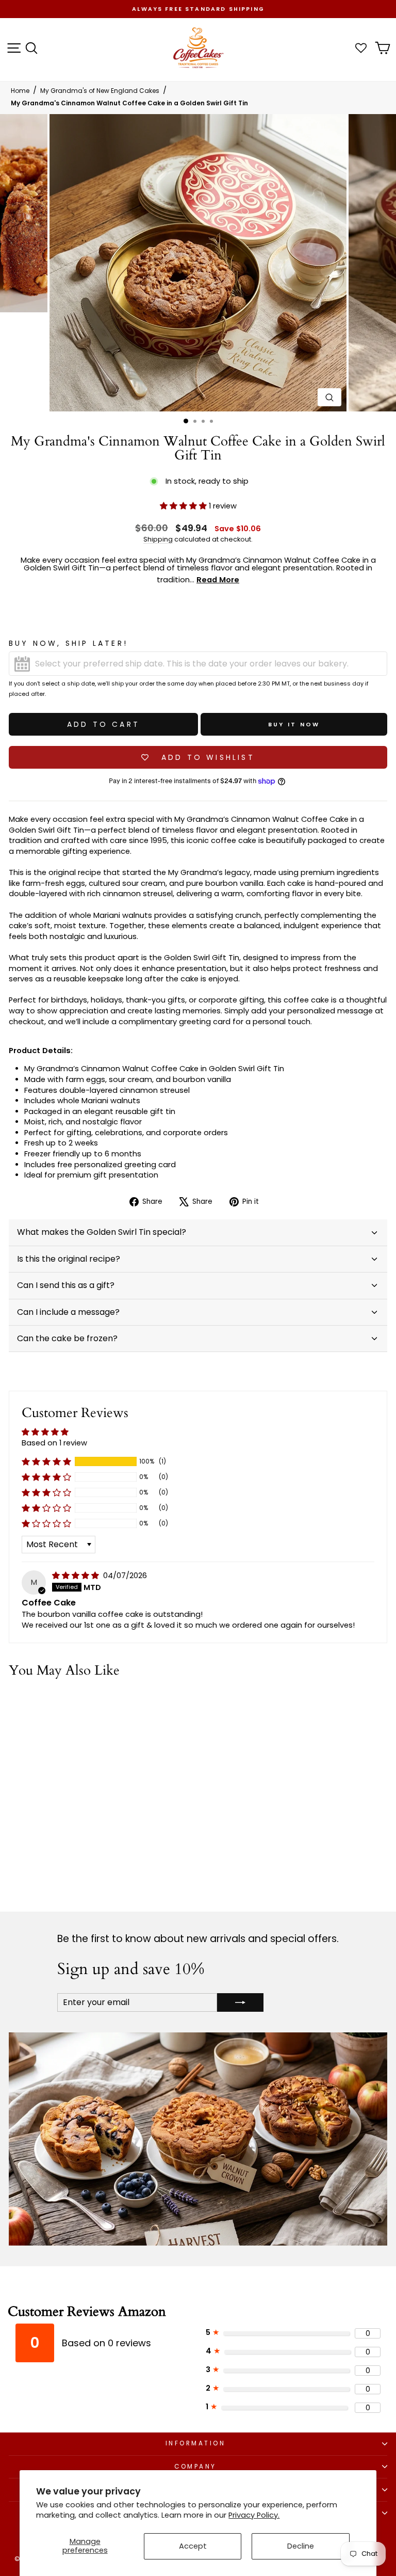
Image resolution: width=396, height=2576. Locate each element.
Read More (218, 580)
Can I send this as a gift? (66, 1285)
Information (196, 2443)
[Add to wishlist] (142, 1706)
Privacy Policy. (254, 2515)
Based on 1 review (54, 1443)
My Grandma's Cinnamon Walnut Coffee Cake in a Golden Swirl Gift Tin (129, 103)
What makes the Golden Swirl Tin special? (102, 1232)
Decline (301, 2546)
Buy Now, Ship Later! (68, 643)
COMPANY (195, 2467)
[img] (77, 1576)
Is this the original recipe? (69, 1259)
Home (20, 91)
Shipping (158, 539)
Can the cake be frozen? (67, 1338)
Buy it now (294, 724)
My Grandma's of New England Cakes (100, 91)
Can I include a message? (68, 1312)
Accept (193, 2546)
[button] (184, 506)
